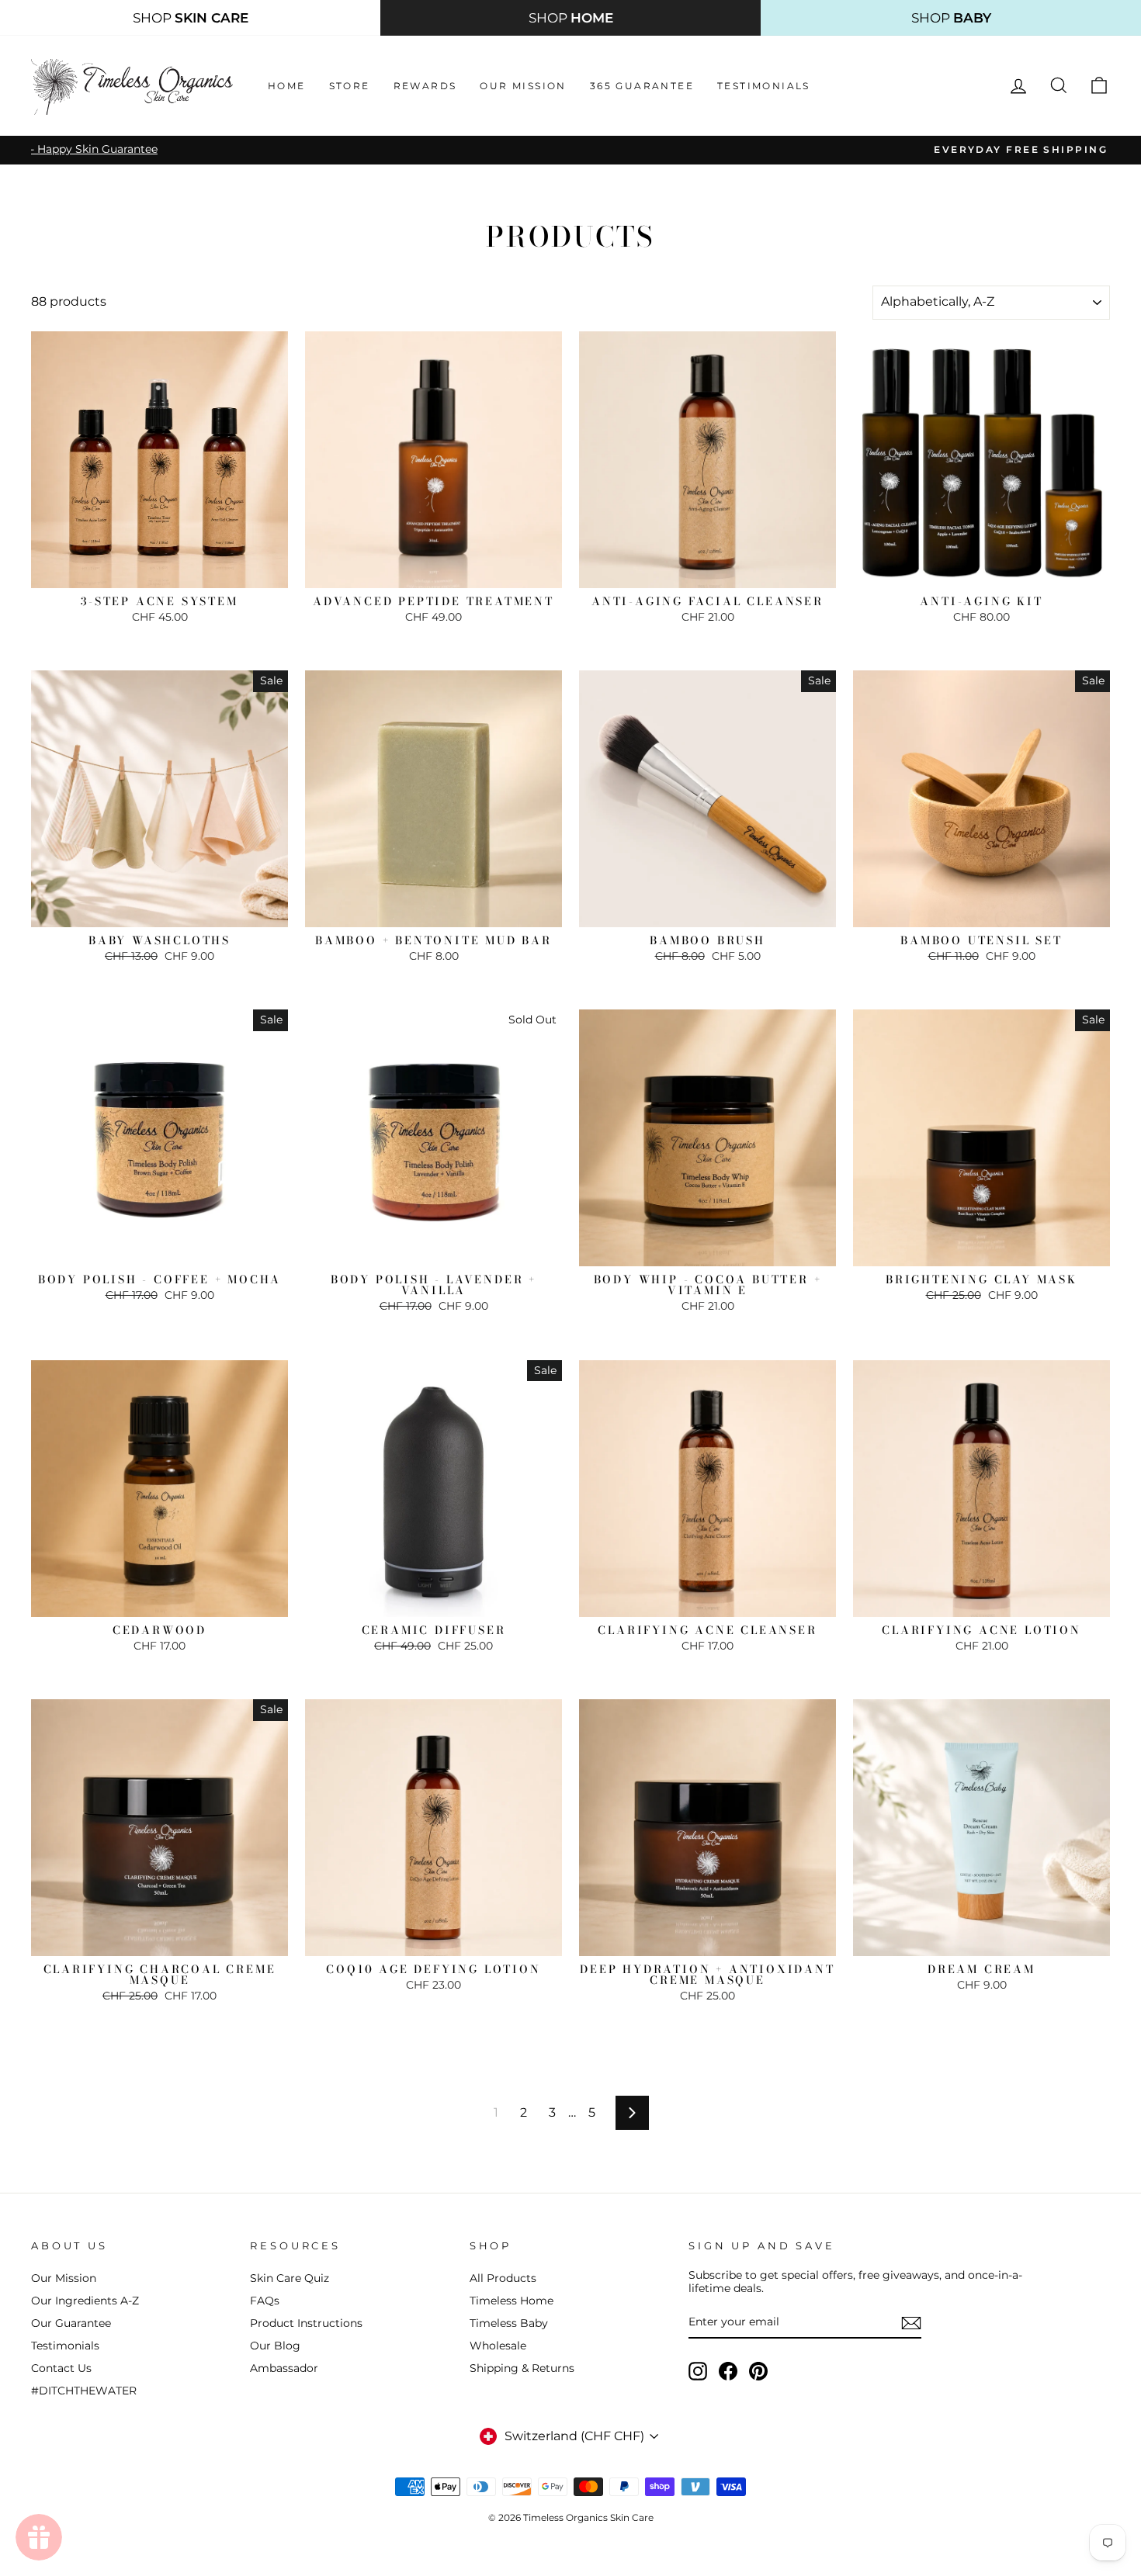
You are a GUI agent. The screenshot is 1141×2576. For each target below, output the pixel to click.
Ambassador (284, 2368)
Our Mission (523, 86)
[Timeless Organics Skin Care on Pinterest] (758, 2371)
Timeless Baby (509, 2323)
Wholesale (498, 2346)
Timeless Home (512, 2301)
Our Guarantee (71, 2323)
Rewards (425, 86)
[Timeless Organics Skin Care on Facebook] (728, 2371)
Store (350, 86)
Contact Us (61, 2368)
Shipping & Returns (522, 2368)
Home (287, 86)
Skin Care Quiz (290, 2278)
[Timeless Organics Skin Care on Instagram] (698, 2371)
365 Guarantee (642, 86)
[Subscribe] (911, 2323)
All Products (503, 2278)
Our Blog (275, 2346)
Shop (191, 18)
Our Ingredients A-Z (85, 2301)
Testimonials (764, 86)
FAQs (265, 2301)
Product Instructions (306, 2323)
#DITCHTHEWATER (84, 2391)
